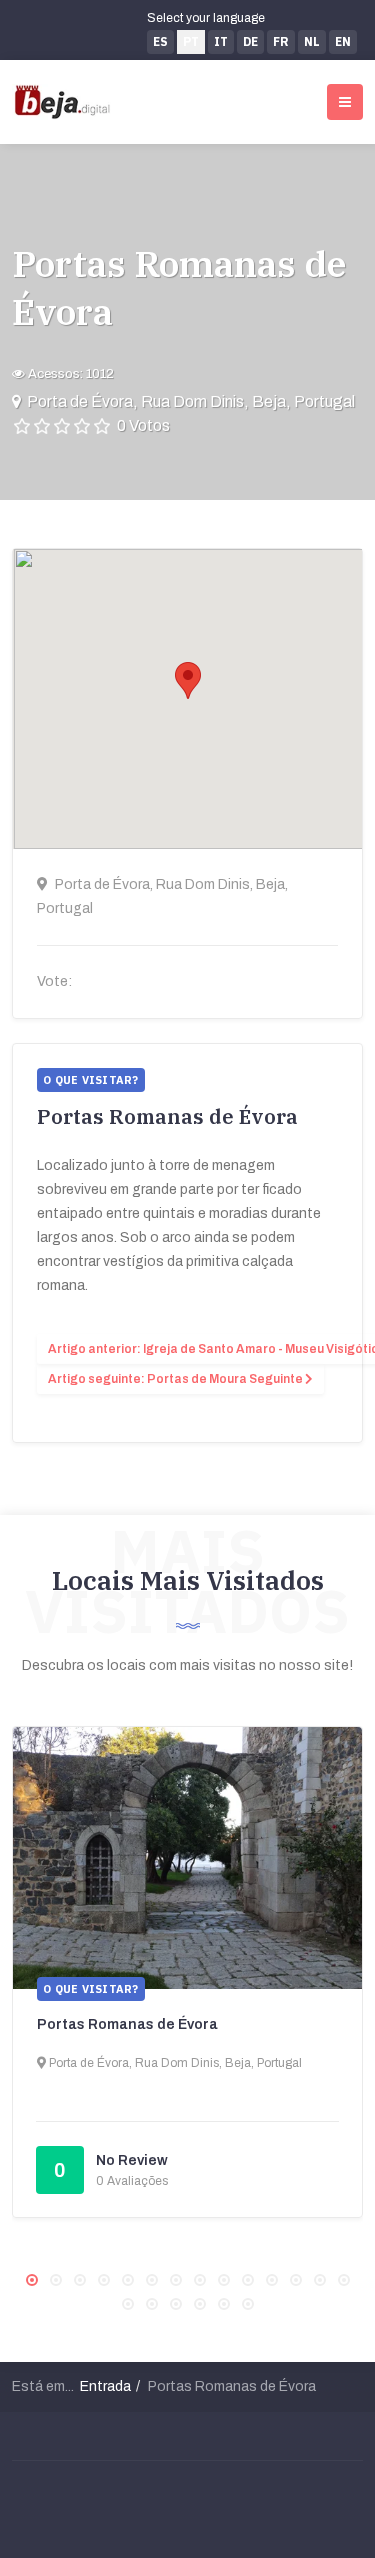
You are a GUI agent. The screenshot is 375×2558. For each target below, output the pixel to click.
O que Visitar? (91, 1989)
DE (250, 41)
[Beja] (62, 102)
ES (160, 41)
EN (343, 41)
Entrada (105, 2386)
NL (312, 41)
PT (191, 41)
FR (281, 41)
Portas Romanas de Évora (127, 2024)
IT (221, 41)
